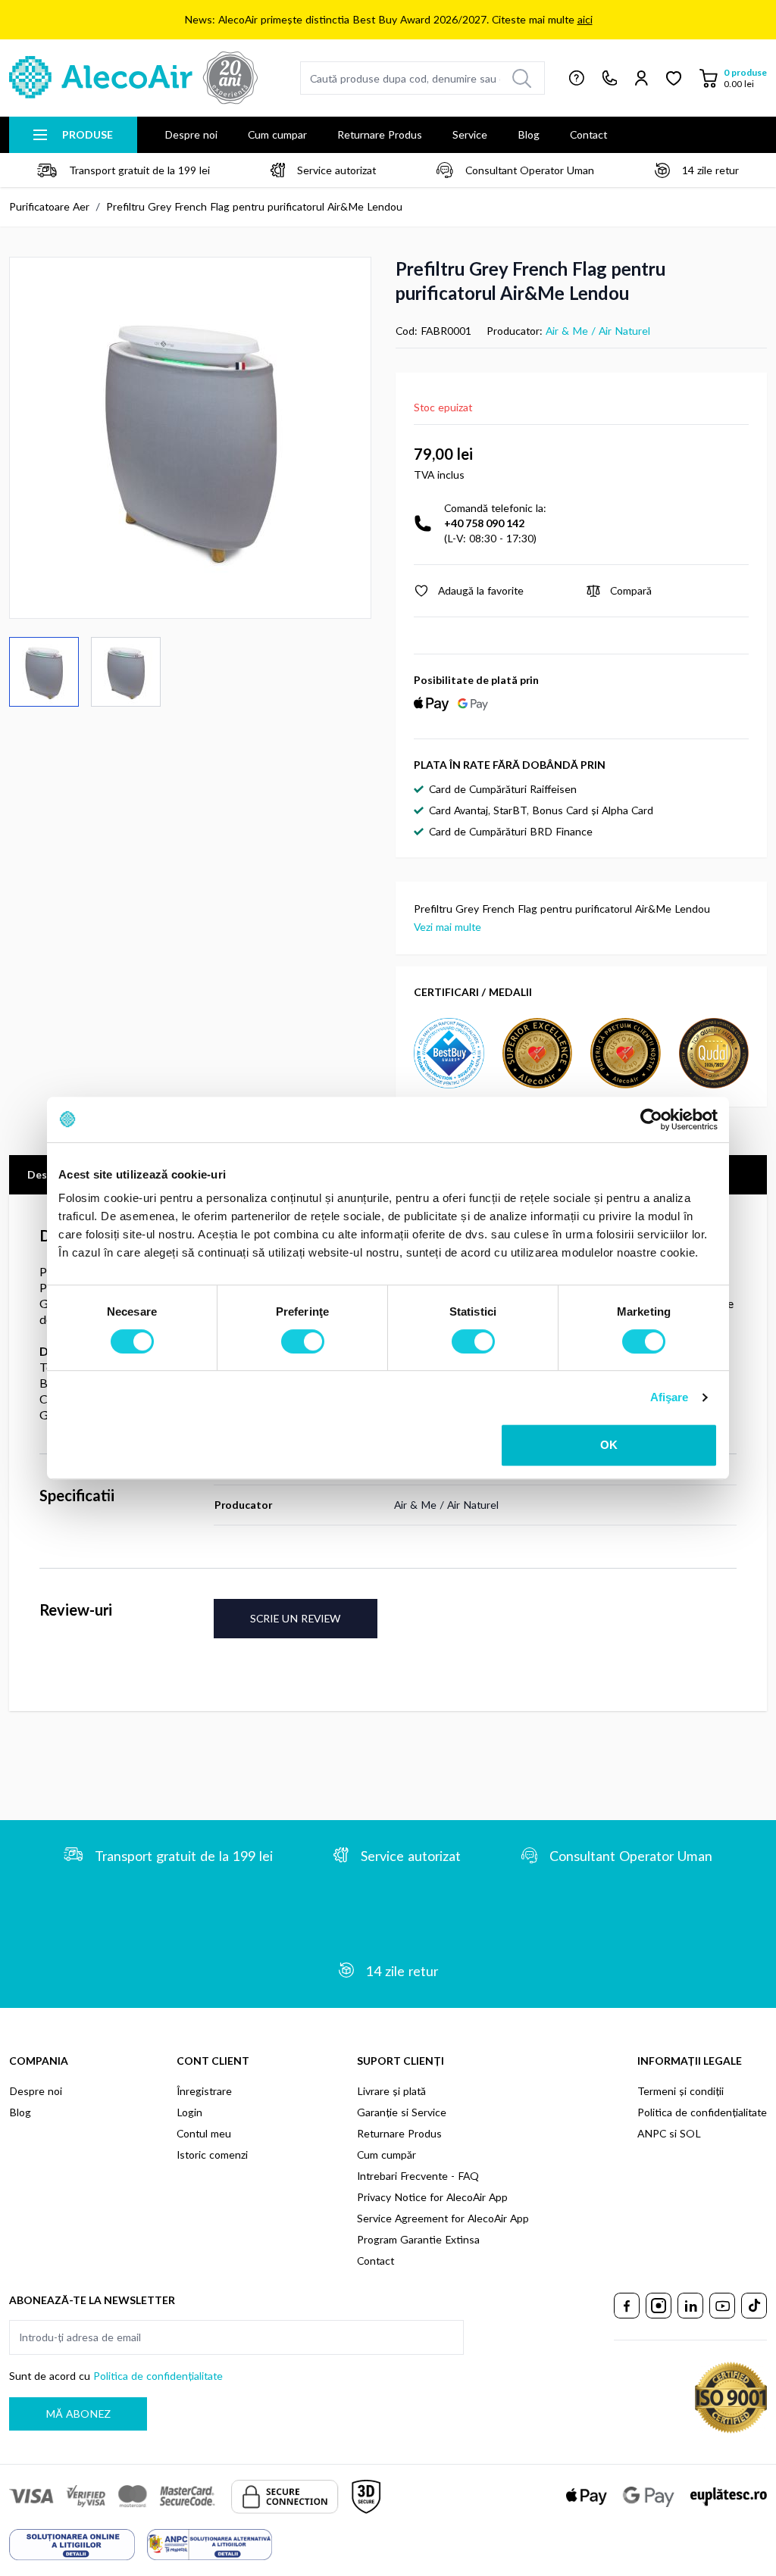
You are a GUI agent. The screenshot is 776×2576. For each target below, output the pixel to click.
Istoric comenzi (212, 2154)
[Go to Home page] (133, 78)
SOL (690, 2133)
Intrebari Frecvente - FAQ (418, 2176)
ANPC (652, 2133)
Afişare (670, 1397)
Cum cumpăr (386, 2154)
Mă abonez (78, 2414)
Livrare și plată (391, 2091)
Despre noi (191, 134)
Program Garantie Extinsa (418, 2239)
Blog (529, 134)
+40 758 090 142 (484, 523)
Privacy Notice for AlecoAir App (432, 2197)
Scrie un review (296, 1618)
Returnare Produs (380, 134)
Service (470, 134)
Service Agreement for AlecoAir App (443, 2218)
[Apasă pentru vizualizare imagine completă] (190, 438)
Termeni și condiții (681, 2091)
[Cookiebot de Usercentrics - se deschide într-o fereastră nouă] (651, 1119)
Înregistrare (204, 2091)
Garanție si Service (402, 2112)
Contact (588, 134)
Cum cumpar (277, 134)
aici (585, 19)
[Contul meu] (641, 78)
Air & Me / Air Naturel (598, 331)
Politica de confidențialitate (702, 2112)
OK (609, 1445)
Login (189, 2112)
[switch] (303, 1341)
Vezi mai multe (447, 927)
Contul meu (204, 2133)
